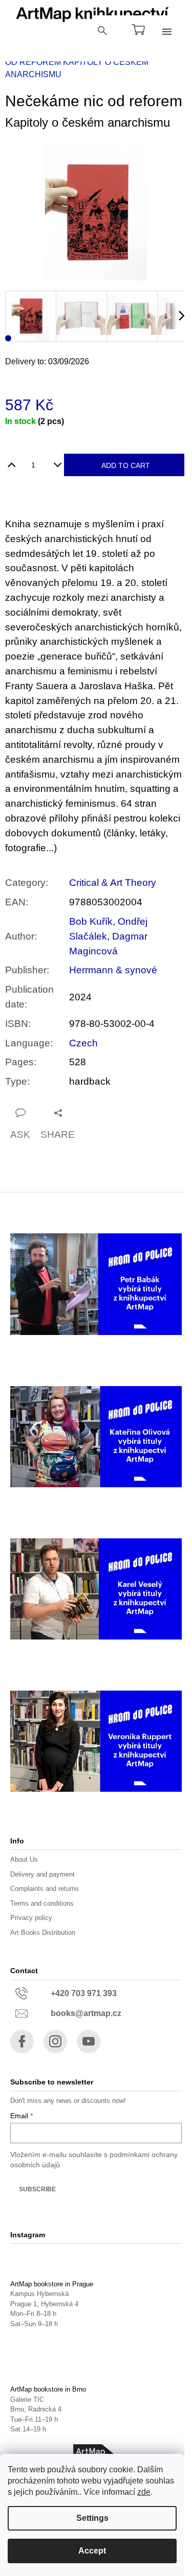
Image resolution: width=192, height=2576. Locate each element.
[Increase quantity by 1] (12, 461)
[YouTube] (89, 2042)
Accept (92, 2551)
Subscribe (37, 2189)
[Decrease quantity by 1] (58, 461)
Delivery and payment (42, 1874)
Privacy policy (31, 1918)
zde (144, 2492)
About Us (24, 1859)
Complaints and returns (45, 1889)
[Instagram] (55, 2042)
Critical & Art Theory (113, 883)
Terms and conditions (42, 1903)
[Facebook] (22, 2042)
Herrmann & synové (113, 970)
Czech (83, 1043)
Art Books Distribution (43, 1933)
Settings (92, 2518)
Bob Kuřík (91, 921)
